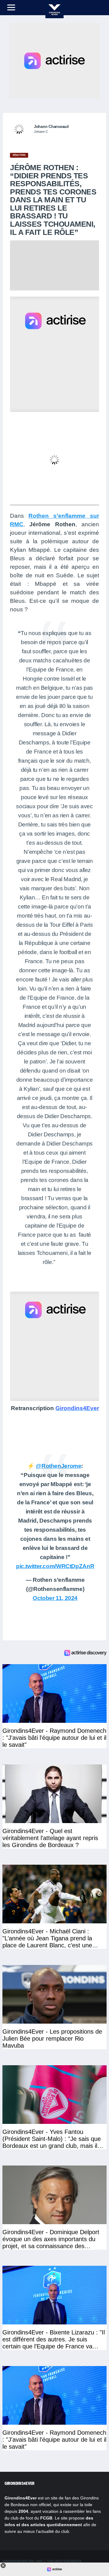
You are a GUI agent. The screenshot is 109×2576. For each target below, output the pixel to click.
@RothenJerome (58, 1466)
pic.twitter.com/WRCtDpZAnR (55, 1566)
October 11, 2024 (55, 1598)
